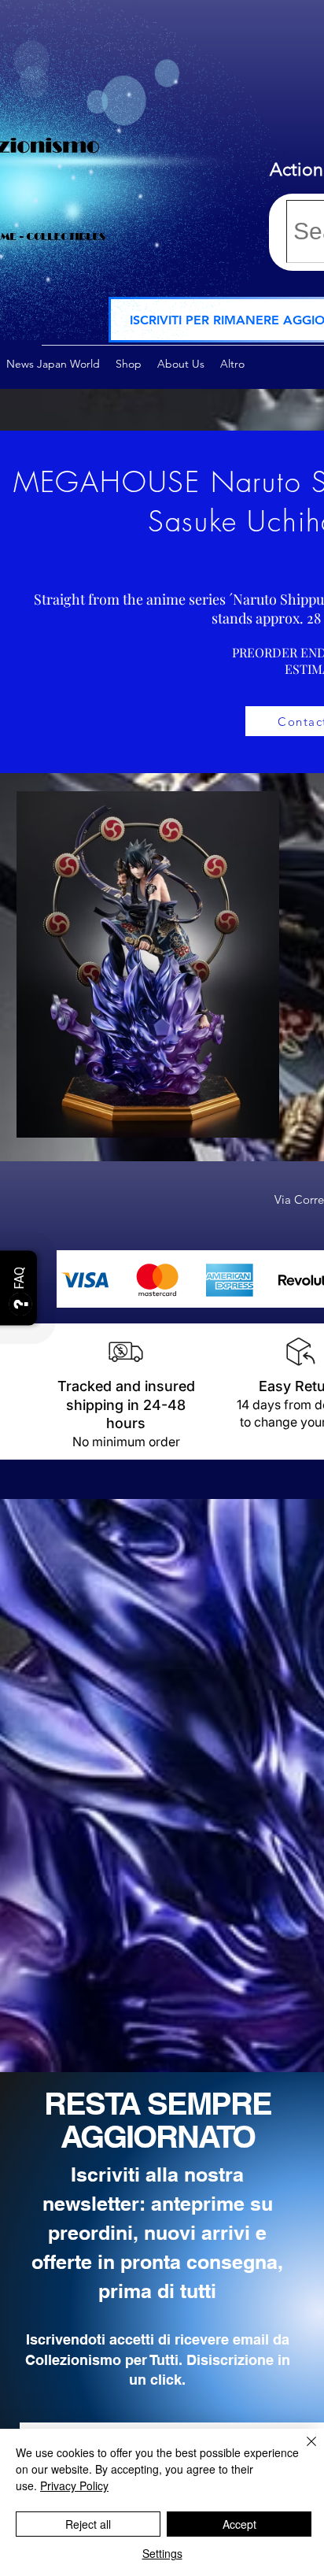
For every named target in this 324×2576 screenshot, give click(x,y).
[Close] (302, 2451)
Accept (239, 2524)
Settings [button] (162, 2553)
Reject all (88, 2524)
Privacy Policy (74, 2485)
